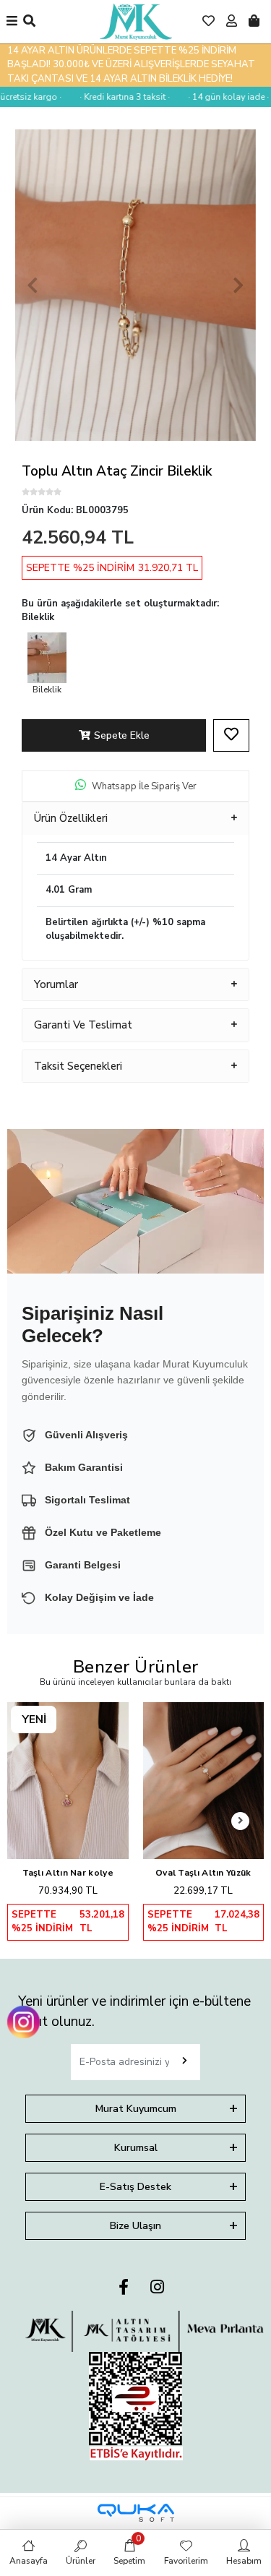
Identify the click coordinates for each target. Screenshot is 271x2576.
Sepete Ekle (122, 735)
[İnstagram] (157, 2288)
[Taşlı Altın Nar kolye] (68, 1781)
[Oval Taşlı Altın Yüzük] (204, 1781)
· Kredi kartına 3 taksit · (115, 97)
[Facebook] (124, 2288)
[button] (33, 285)
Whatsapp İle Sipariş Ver (144, 786)
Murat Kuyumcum (136, 2109)
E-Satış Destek (135, 2187)
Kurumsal (136, 2148)
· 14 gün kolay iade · (218, 97)
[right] (241, 1821)
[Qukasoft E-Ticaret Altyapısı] (136, 2513)
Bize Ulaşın (135, 2226)
